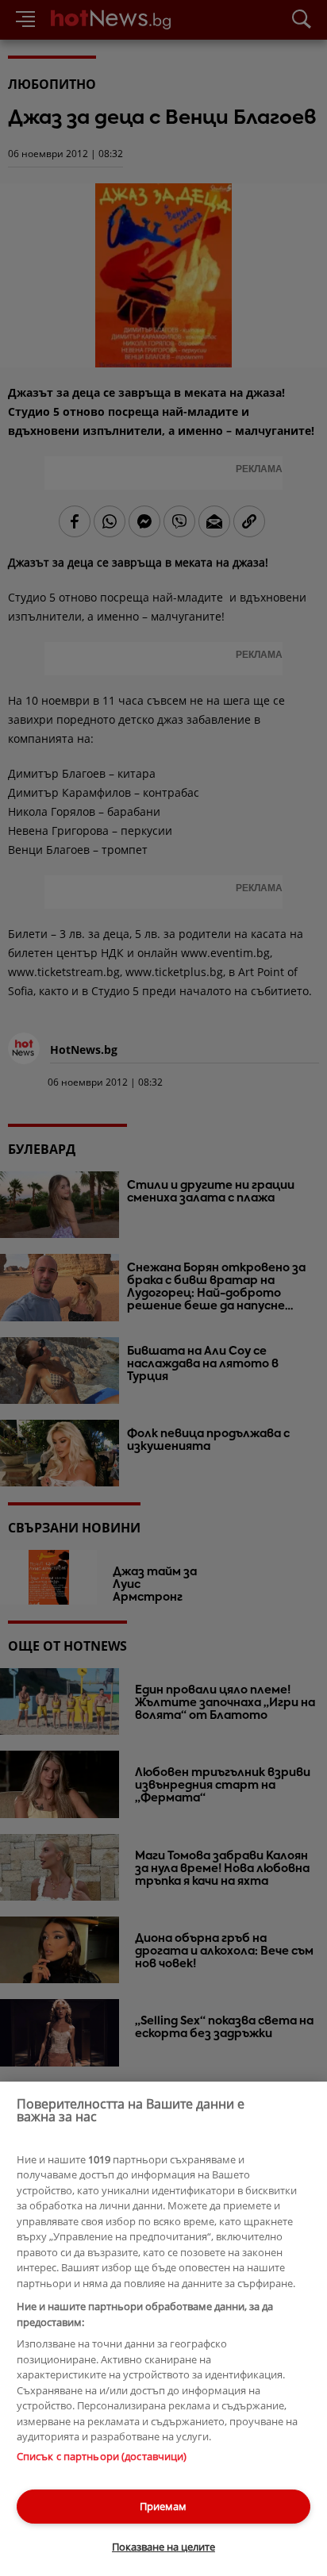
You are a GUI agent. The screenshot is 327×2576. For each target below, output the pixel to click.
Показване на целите (163, 2547)
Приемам (163, 2506)
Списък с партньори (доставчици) (102, 2456)
